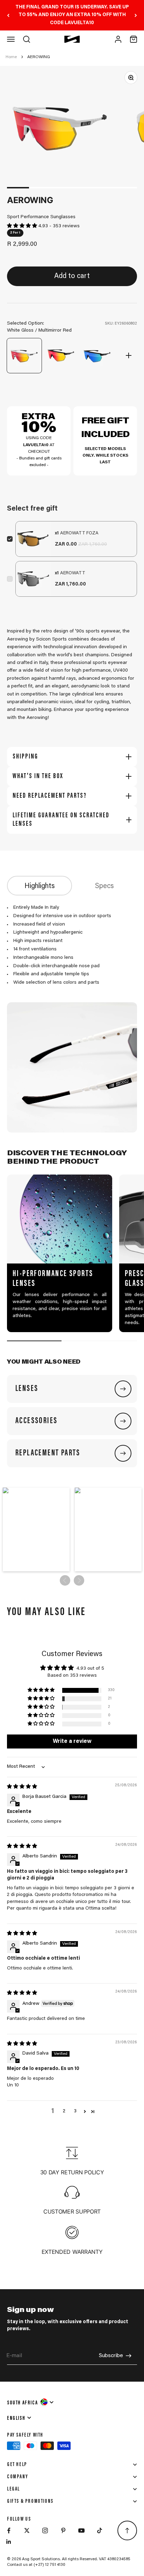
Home (11, 57)
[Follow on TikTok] (100, 2530)
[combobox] (31, 2402)
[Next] (136, 15)
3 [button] (75, 2111)
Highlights (40, 886)
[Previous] (8, 15)
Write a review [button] (72, 1741)
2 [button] (64, 2111)
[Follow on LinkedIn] (9, 2542)
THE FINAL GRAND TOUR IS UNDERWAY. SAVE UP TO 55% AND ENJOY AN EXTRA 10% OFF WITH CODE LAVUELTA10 (72, 15)
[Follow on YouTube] (81, 2530)
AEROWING (39, 57)
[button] (23, 226)
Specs (105, 886)
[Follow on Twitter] (27, 2530)
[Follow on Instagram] (45, 2530)
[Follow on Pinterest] (63, 2530)
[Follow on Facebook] (9, 2530)
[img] (22, 1787)
